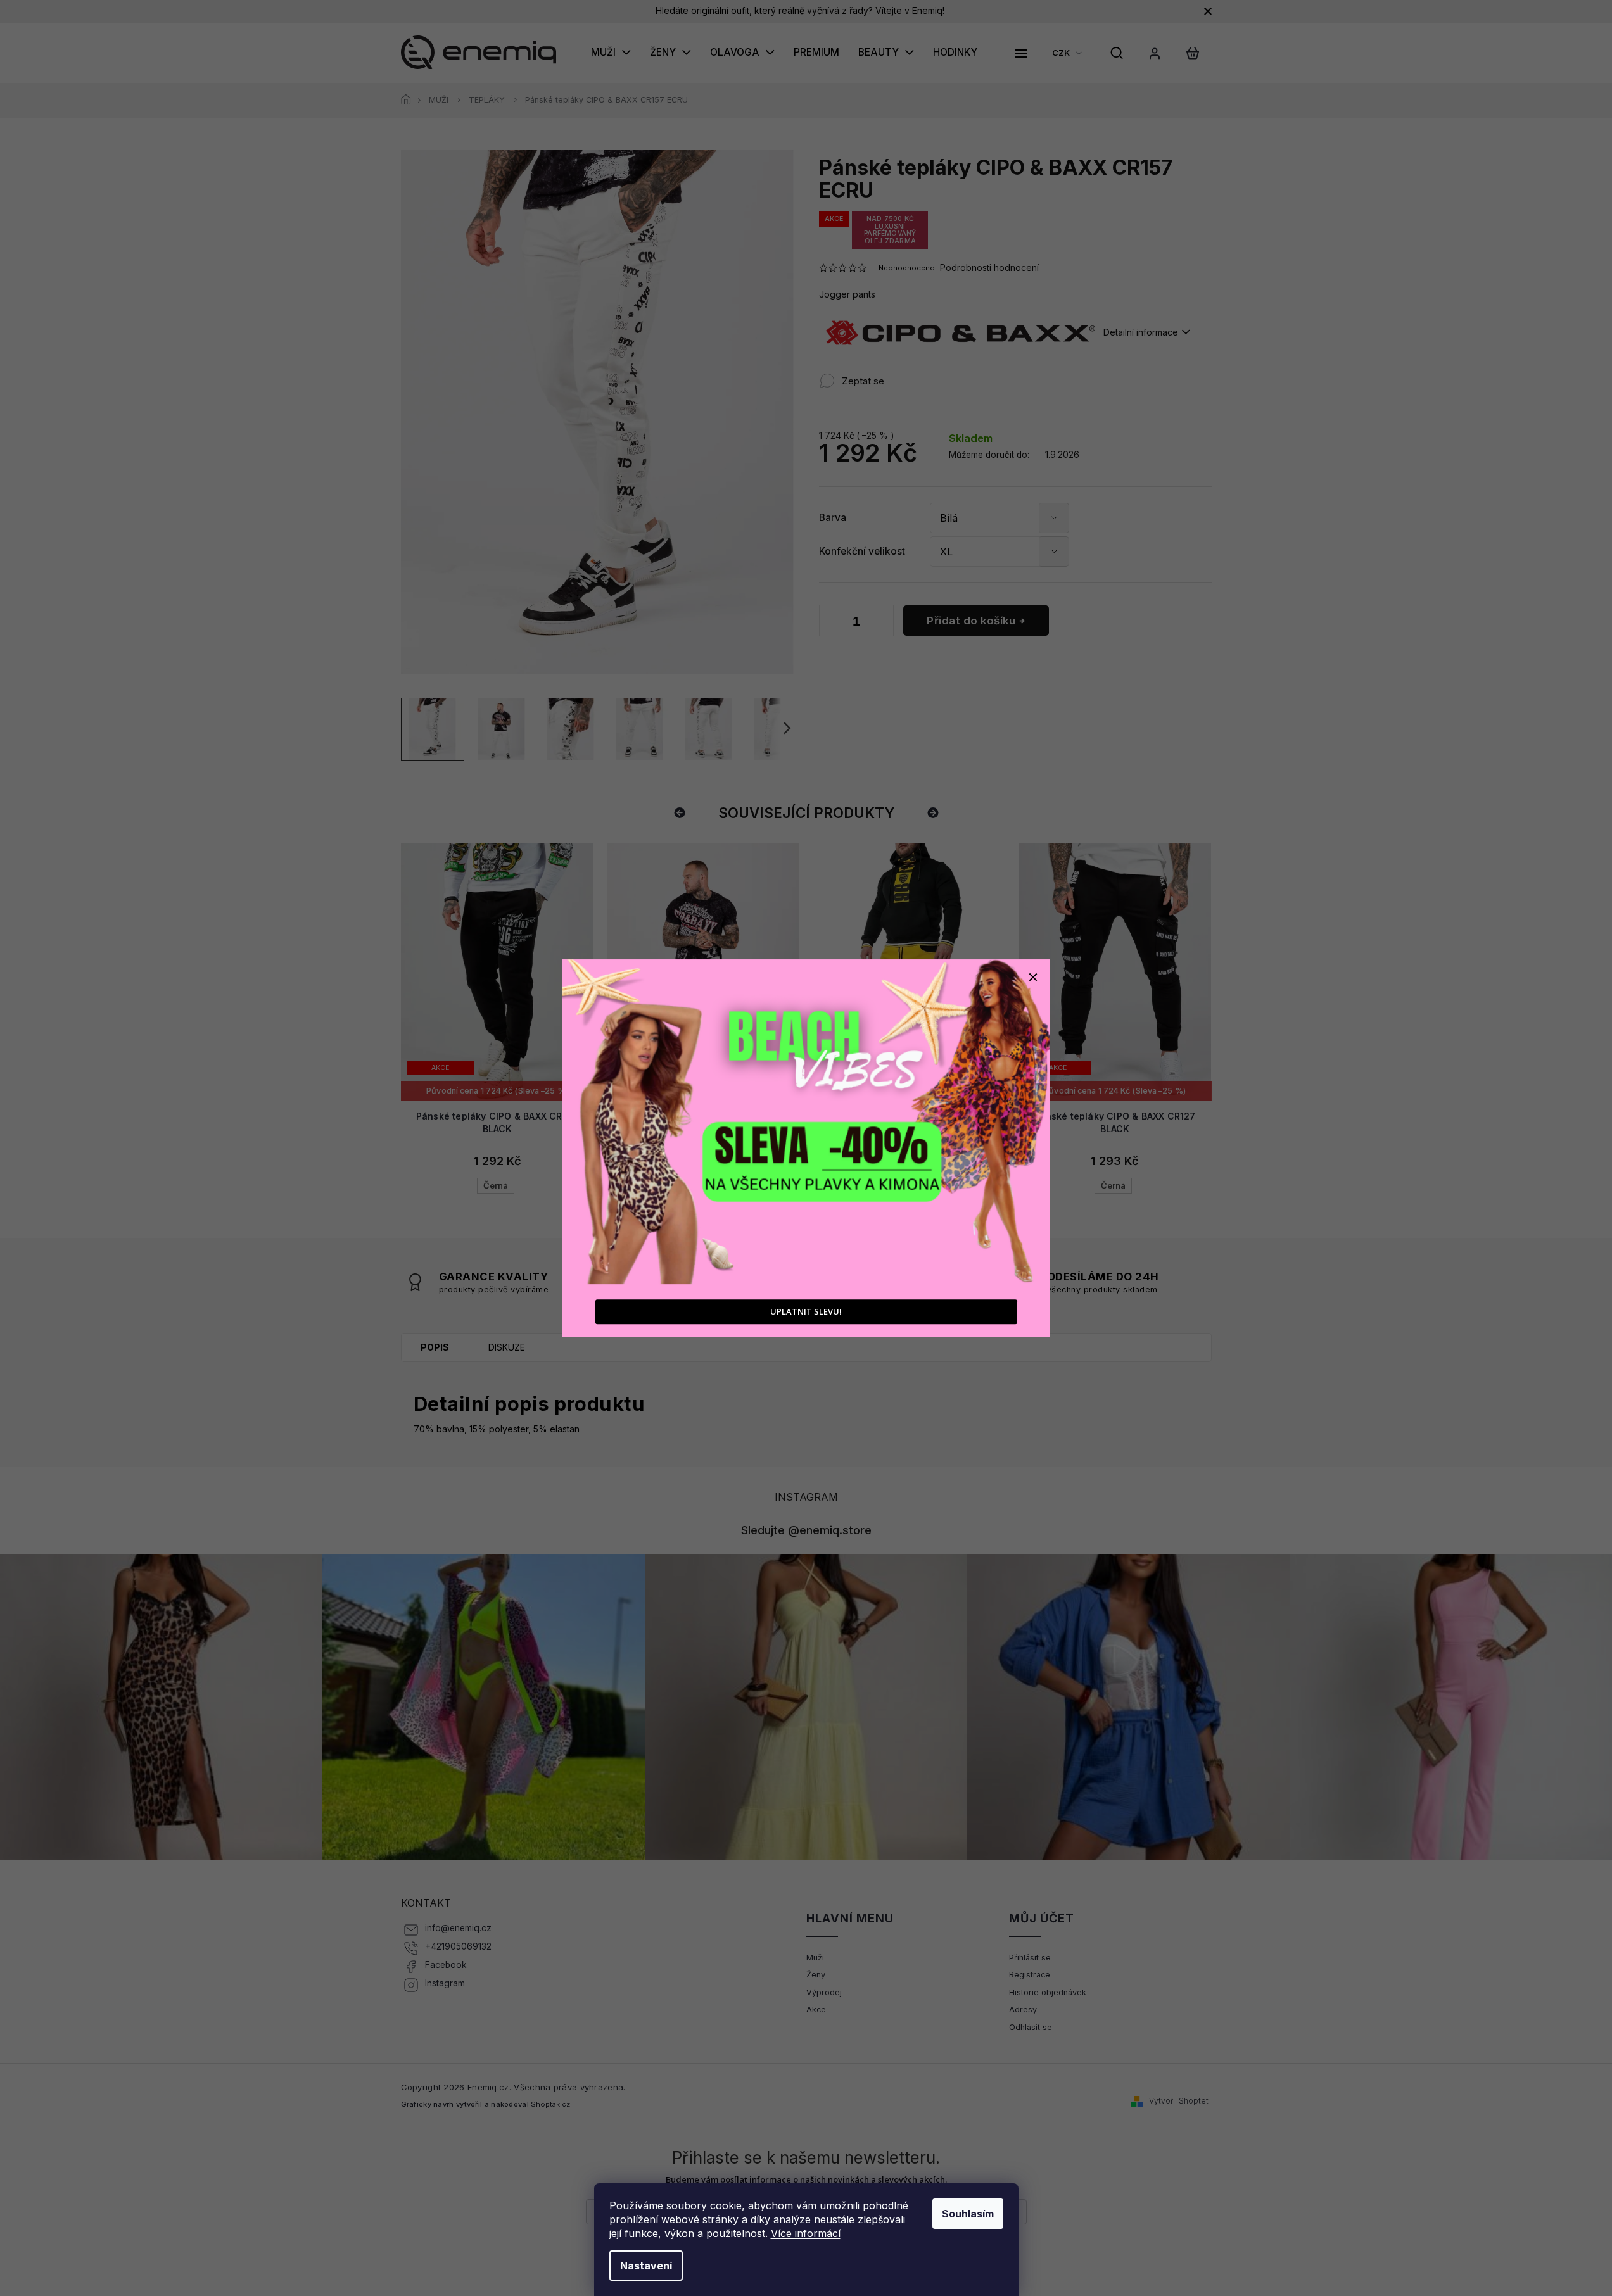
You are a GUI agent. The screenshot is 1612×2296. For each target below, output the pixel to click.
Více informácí (806, 2233)
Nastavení (646, 2266)
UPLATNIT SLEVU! (806, 1312)
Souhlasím (968, 2214)
